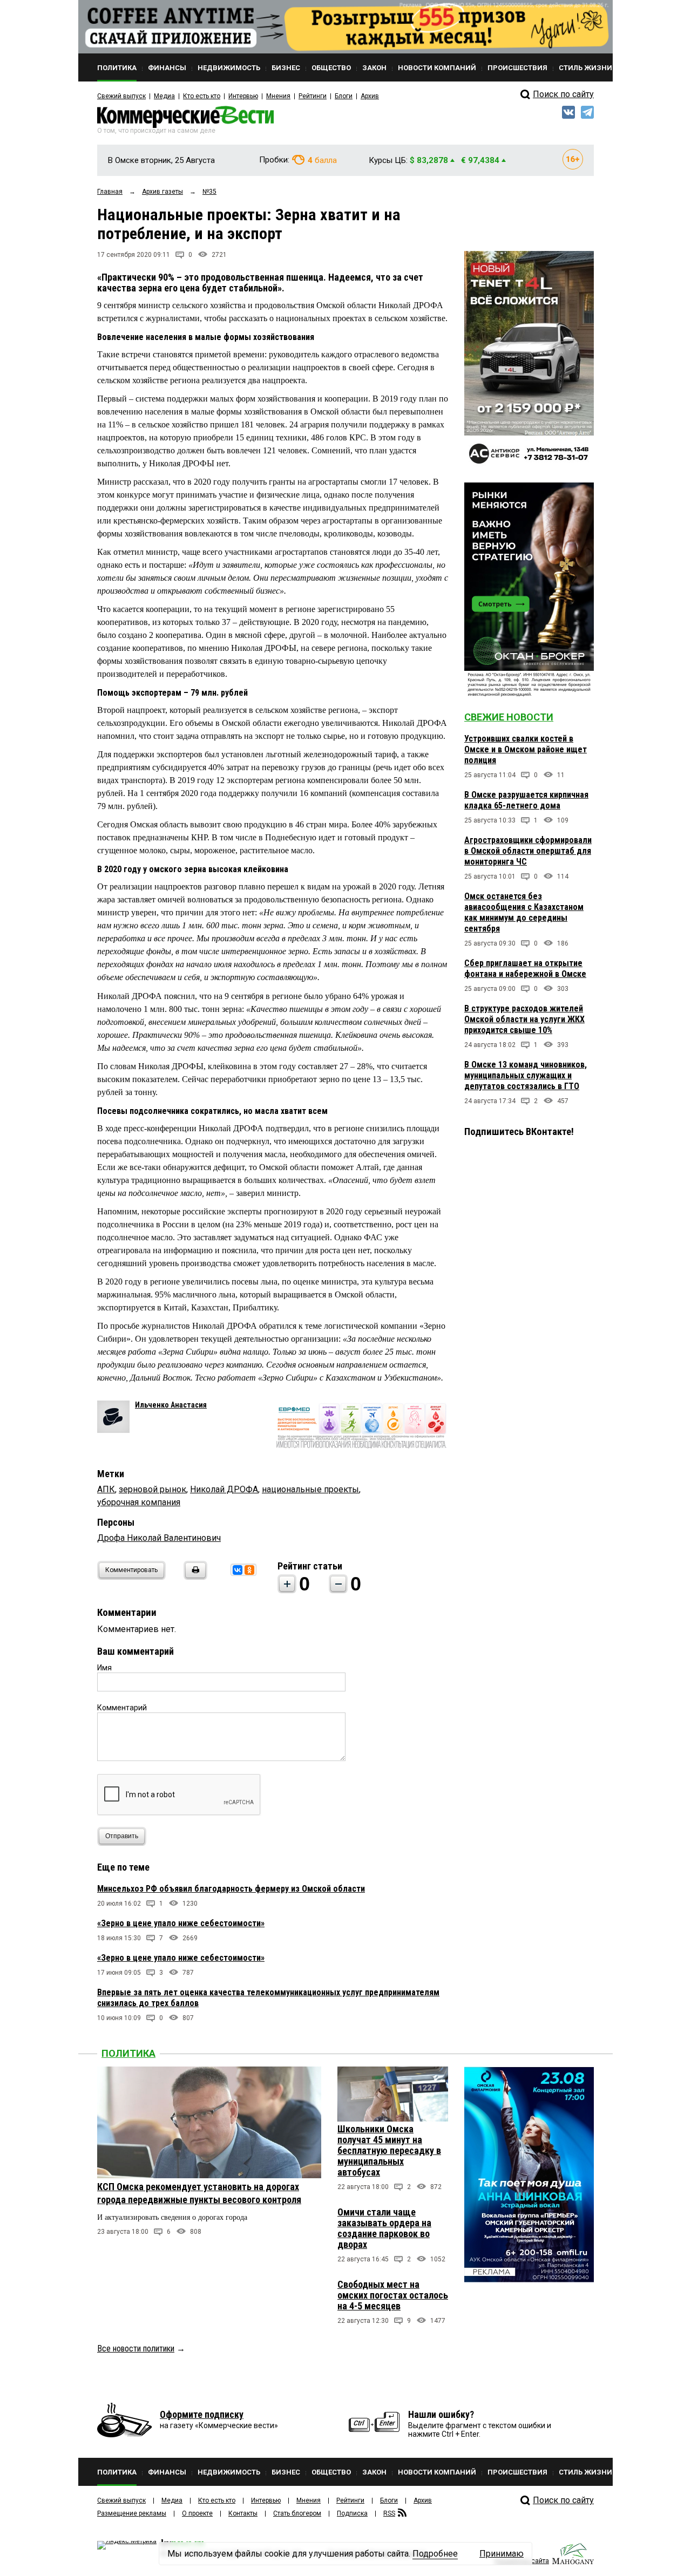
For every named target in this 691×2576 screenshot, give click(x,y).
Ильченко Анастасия (171, 1405)
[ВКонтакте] (238, 1570)
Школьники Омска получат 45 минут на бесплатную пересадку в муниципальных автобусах (389, 2150)
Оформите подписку (202, 2414)
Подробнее (435, 2554)
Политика (128, 2053)
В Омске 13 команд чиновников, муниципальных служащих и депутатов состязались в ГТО (526, 1075)
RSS (389, 2513)
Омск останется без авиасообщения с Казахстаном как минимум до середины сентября (524, 912)
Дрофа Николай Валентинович (159, 1538)
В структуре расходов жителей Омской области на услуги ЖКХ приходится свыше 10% (524, 1019)
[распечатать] (194, 1577)
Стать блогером (297, 2513)
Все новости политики (136, 2349)
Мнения (278, 96)
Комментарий (122, 1708)
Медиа (164, 96)
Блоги (344, 96)
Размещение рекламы (132, 2513)
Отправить (122, 1836)
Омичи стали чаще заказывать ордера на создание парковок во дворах (384, 2228)
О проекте (197, 2513)
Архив (370, 96)
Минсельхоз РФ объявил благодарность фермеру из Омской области (231, 1889)
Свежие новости (509, 717)
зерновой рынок (153, 1489)
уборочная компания (139, 1502)
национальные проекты (310, 1489)
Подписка (352, 2513)
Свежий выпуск (121, 96)
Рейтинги (313, 96)
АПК (106, 1489)
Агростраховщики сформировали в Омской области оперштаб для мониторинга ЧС (528, 851)
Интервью (243, 96)
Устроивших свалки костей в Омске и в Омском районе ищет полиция (526, 749)
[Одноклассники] (249, 1570)
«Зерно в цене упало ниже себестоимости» (181, 1923)
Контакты (243, 2513)
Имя (104, 1668)
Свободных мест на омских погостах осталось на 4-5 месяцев (393, 2295)
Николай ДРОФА (224, 1489)
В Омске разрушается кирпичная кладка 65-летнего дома (526, 800)
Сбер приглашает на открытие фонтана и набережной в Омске (525, 968)
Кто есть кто (202, 96)
